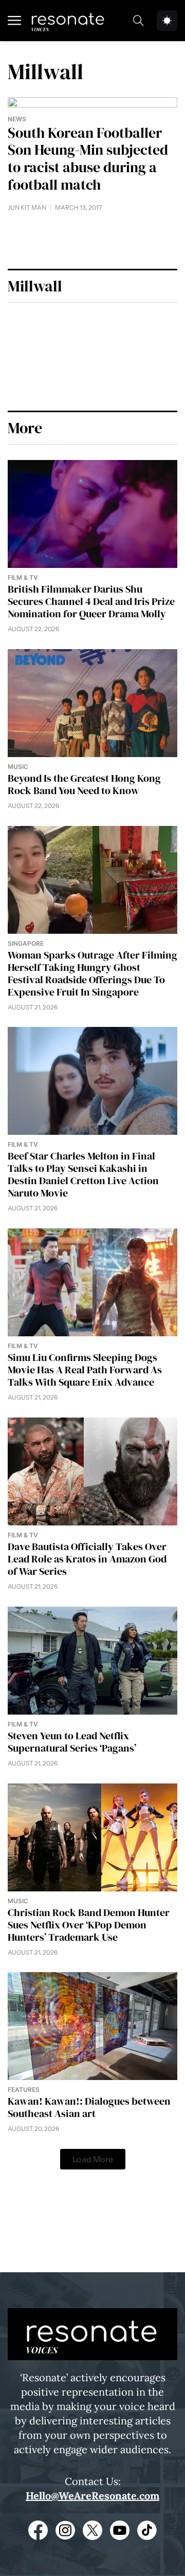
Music (18, 767)
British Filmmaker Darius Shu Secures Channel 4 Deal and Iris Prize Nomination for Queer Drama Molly (91, 601)
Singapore (26, 943)
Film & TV (23, 577)
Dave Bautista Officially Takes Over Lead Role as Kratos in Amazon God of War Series (87, 1559)
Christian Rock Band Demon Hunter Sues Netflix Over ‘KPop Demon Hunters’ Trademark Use (89, 1925)
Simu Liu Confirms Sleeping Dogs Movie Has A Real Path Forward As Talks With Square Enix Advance (85, 1370)
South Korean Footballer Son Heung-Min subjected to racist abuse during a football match (88, 159)
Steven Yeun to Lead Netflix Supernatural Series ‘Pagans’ (72, 1742)
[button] (93, 2159)
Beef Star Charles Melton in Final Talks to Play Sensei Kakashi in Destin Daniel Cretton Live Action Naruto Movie (83, 1174)
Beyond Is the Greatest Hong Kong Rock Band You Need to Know (84, 784)
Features (24, 2090)
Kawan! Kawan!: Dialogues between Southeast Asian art (89, 2107)
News (17, 119)
